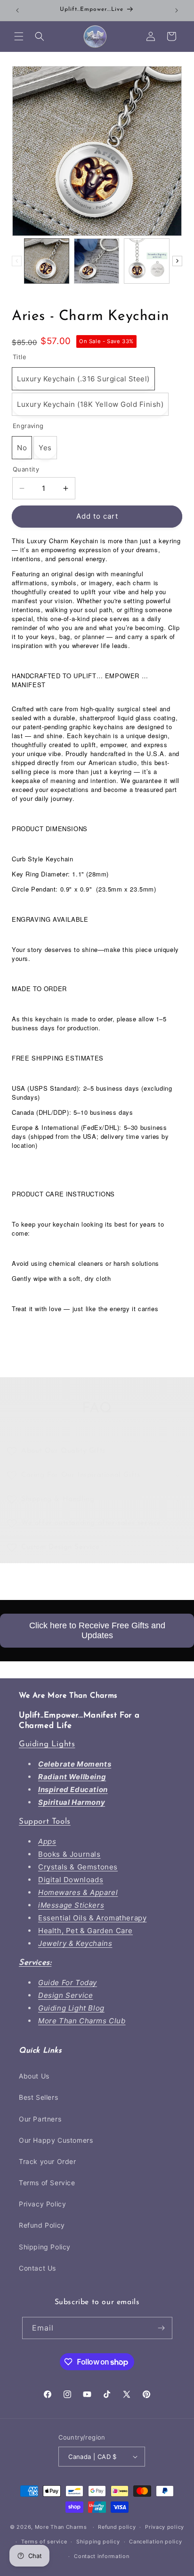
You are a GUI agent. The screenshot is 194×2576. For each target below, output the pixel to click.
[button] (19, 36)
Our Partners (40, 2119)
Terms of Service (47, 2183)
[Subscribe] (162, 2328)
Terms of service (44, 2542)
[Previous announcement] (17, 10)
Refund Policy (42, 2225)
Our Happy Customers (56, 2140)
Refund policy (117, 2527)
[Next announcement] (177, 10)
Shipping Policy (45, 2247)
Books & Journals (69, 1854)
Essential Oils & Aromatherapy (92, 1918)
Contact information (101, 2556)
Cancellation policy (155, 2542)
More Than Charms (62, 2527)
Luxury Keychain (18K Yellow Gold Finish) (90, 404)
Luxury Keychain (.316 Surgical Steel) (83, 379)
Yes (45, 448)
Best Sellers (38, 2097)
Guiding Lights (47, 1744)
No (22, 448)
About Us (34, 2076)
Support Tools (45, 1822)
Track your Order (48, 2161)
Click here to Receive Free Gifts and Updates (97, 1630)
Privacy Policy (42, 2204)
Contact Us (37, 2268)
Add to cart (97, 516)
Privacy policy (165, 2527)
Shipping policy (98, 2542)
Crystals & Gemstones (78, 1867)
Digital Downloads (71, 1880)
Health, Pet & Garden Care (85, 1931)
